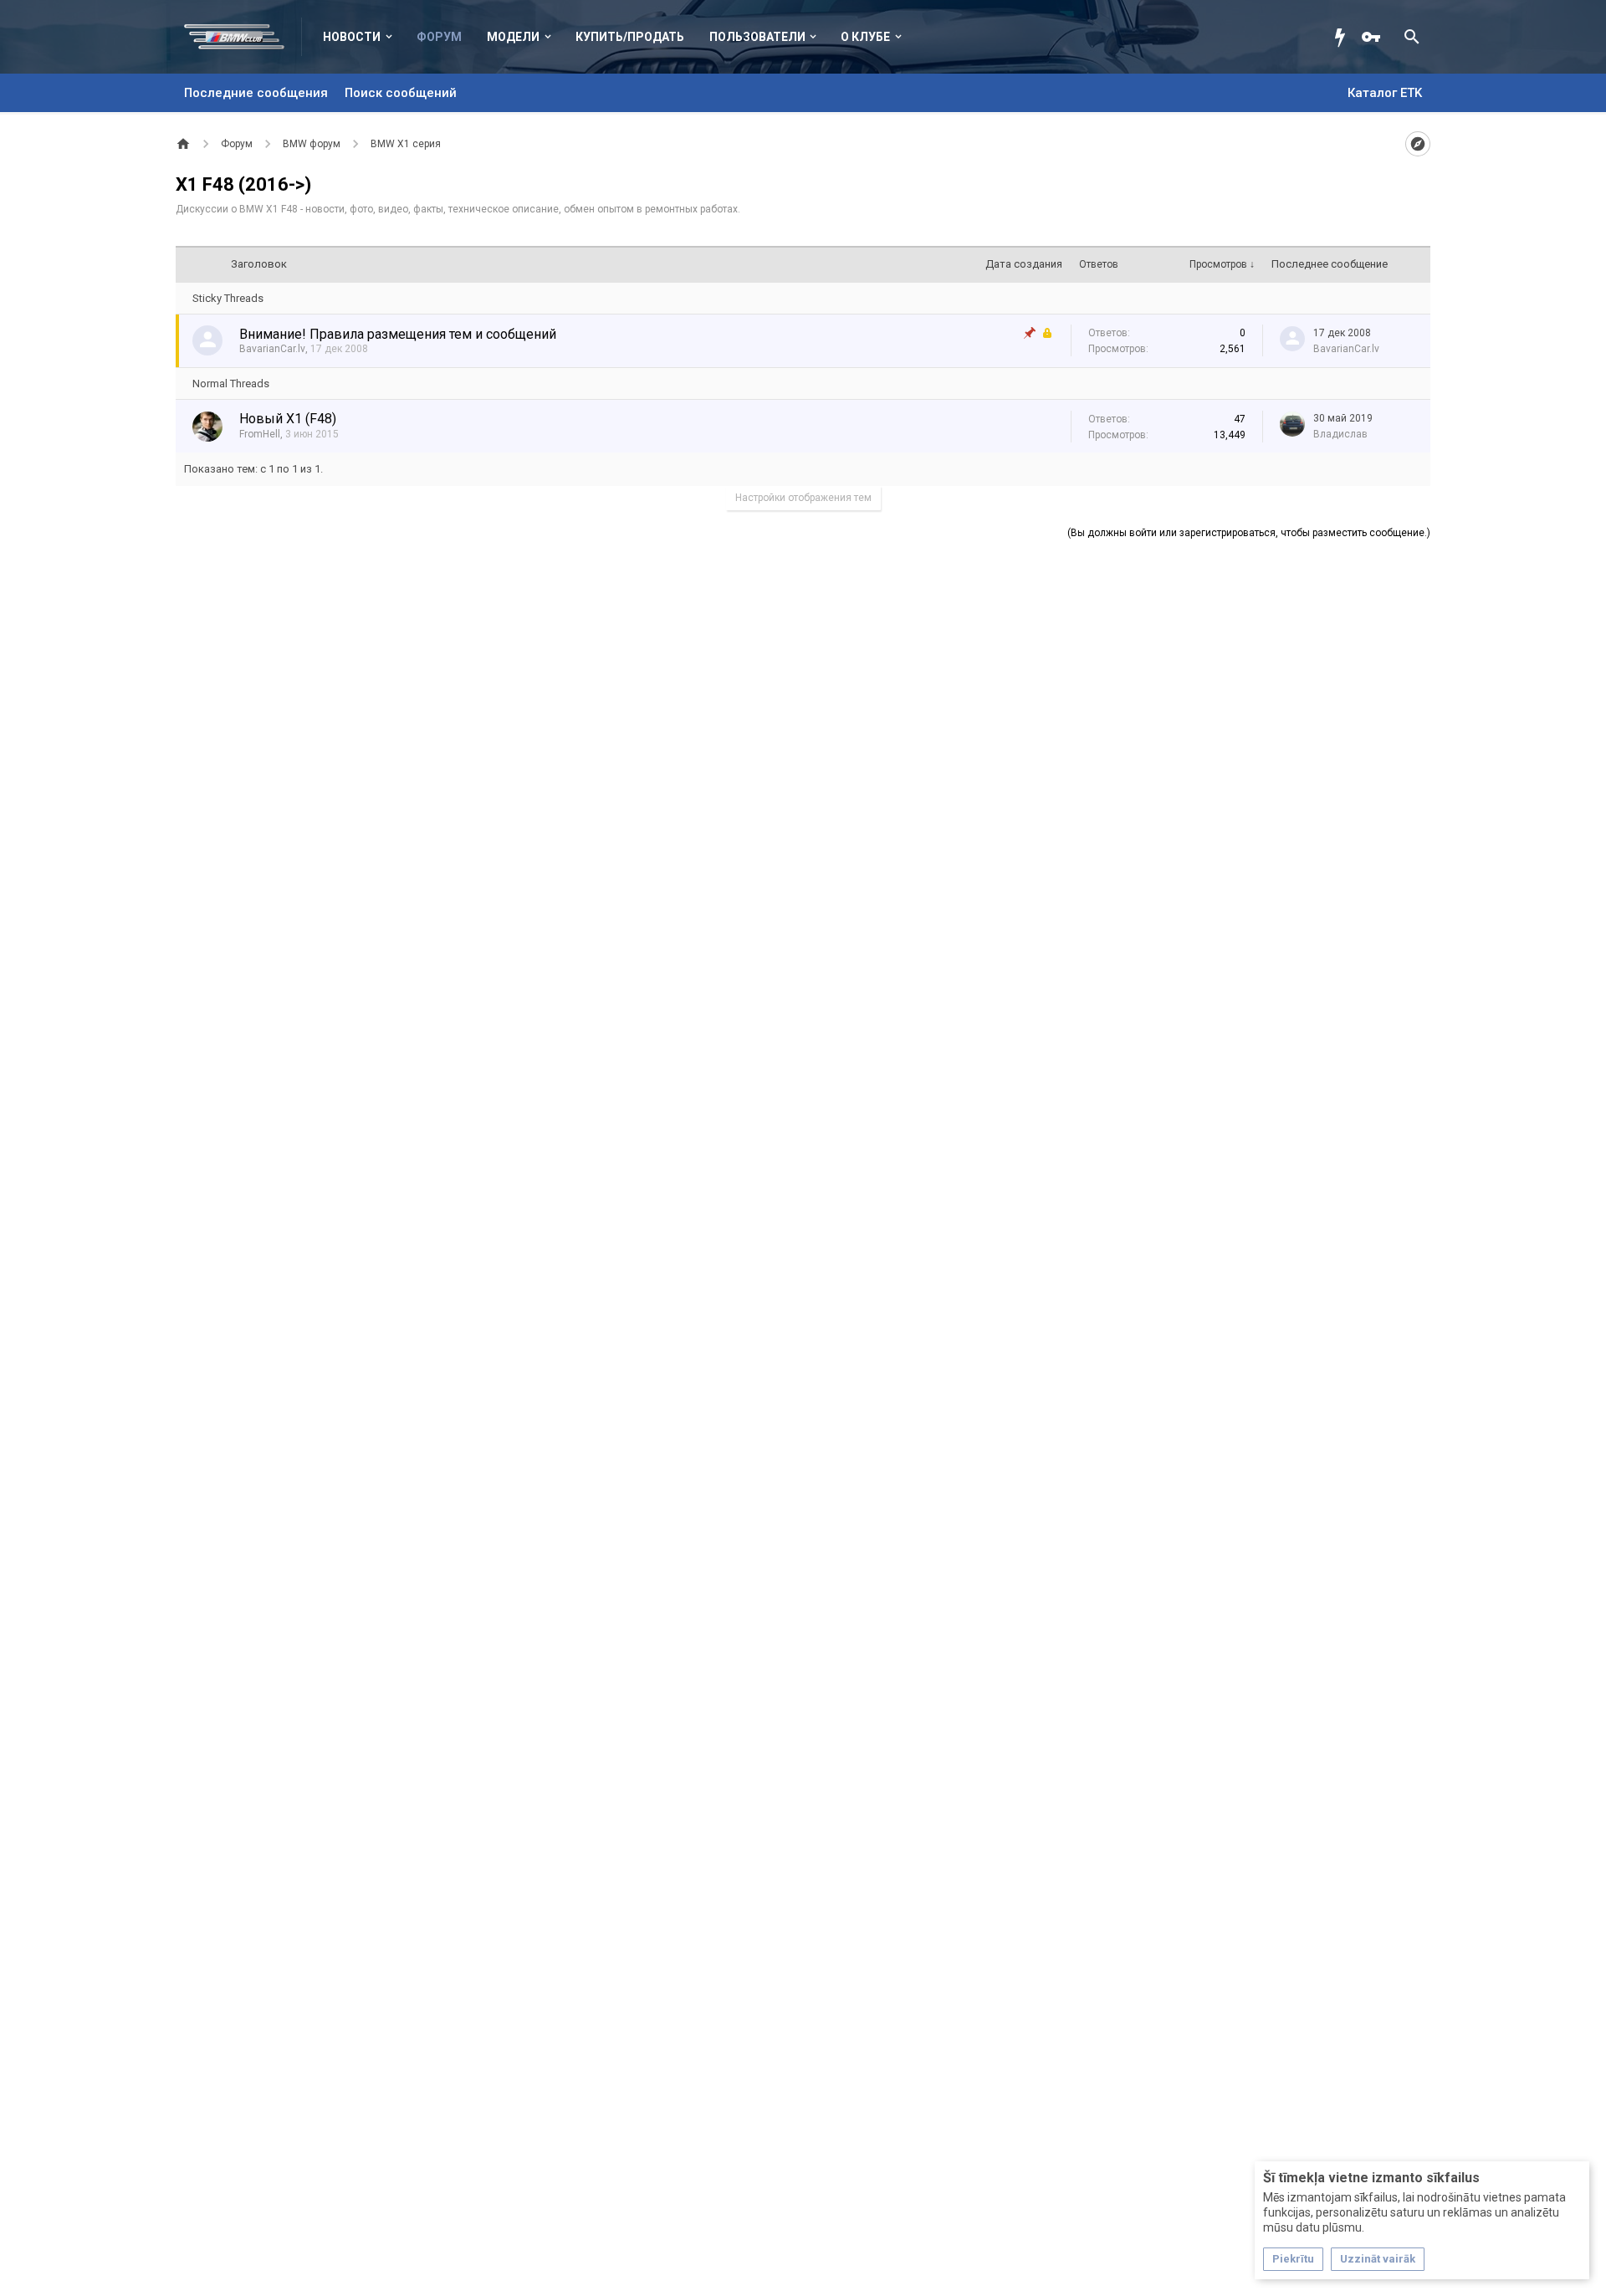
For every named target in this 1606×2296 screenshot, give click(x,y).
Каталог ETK (1385, 93)
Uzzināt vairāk (1378, 2259)
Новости (352, 37)
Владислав (1340, 434)
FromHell (260, 434)
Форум (439, 37)
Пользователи (757, 37)
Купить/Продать (630, 37)
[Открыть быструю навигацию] (1418, 144)
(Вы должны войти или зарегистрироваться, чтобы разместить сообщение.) (1249, 533)
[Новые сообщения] (1344, 37)
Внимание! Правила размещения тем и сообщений (398, 334)
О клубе (865, 37)
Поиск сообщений (401, 93)
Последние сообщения (256, 93)
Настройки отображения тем (803, 498)
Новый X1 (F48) (288, 419)
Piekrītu (1293, 2259)
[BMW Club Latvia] (243, 37)
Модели (513, 37)
